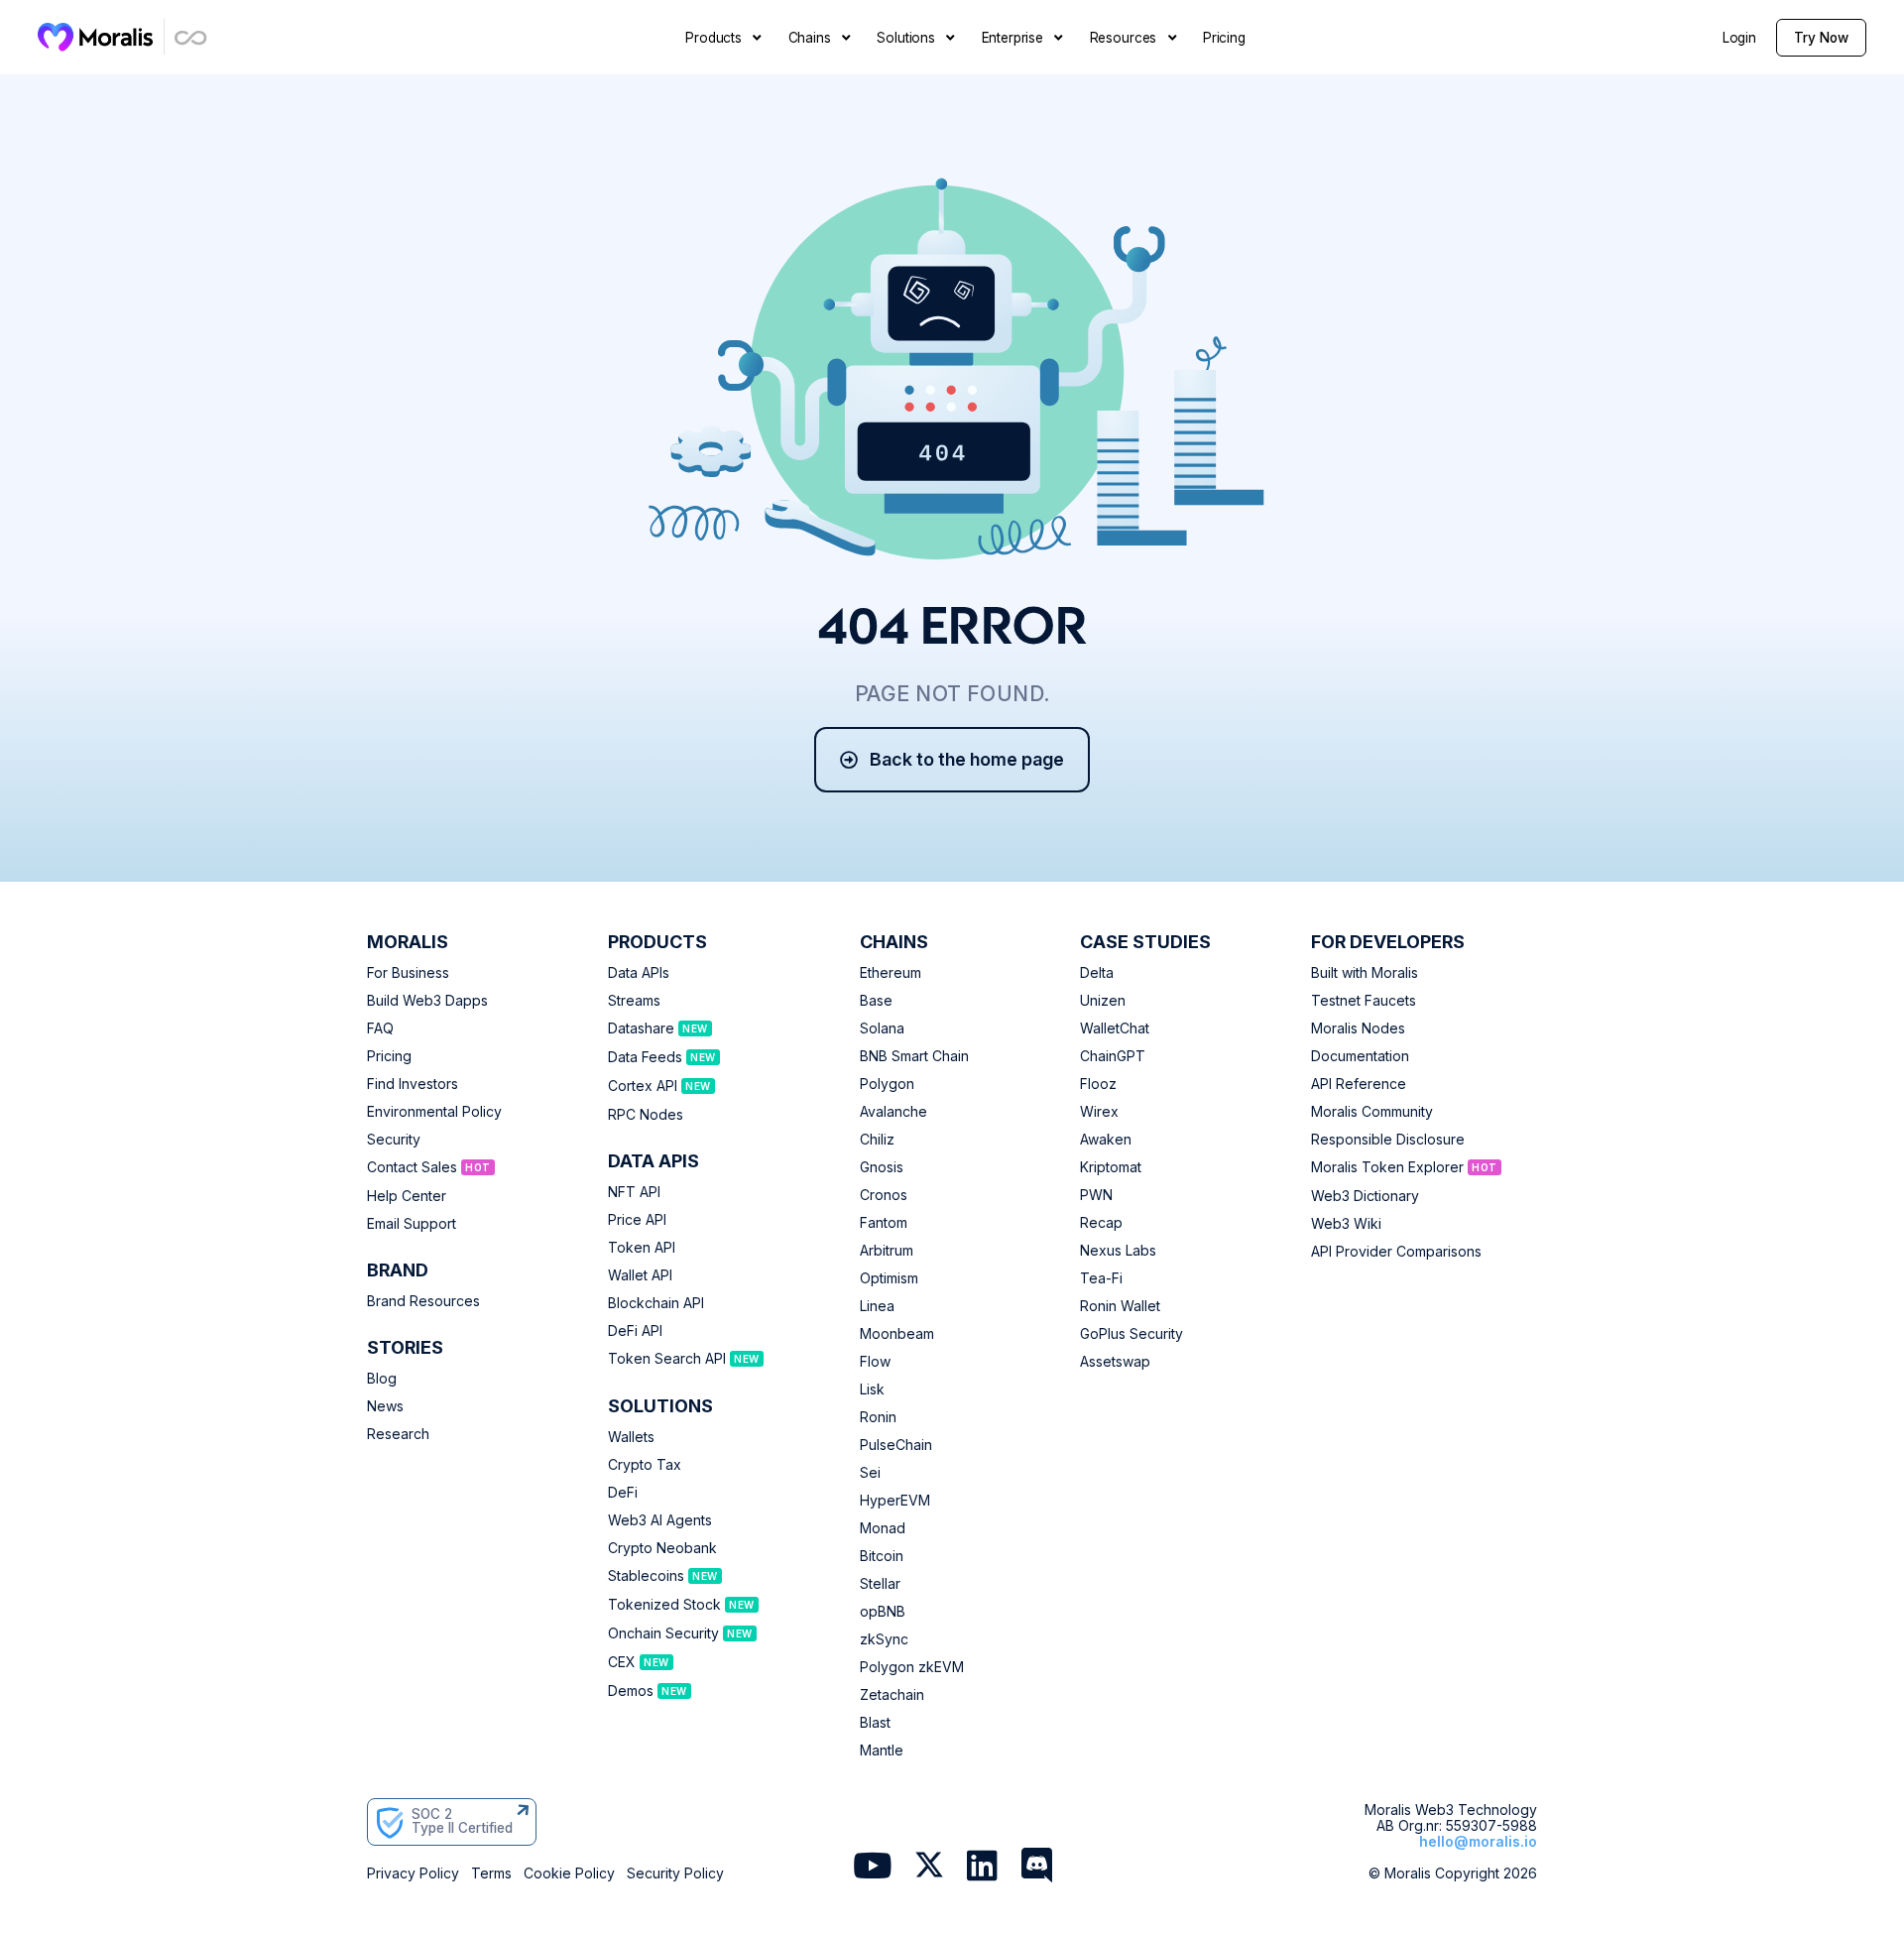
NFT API (634, 1192)
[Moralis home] (96, 37)
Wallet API (640, 1275)
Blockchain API (656, 1303)
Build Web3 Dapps (427, 1001)
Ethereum (891, 973)
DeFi (623, 1493)
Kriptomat (1111, 1167)
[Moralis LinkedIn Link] (982, 1868)
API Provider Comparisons (1396, 1252)
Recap (1101, 1223)
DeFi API (635, 1331)
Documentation (1360, 1056)
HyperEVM (895, 1501)
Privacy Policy (413, 1873)
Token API (642, 1248)
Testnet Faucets (1364, 1001)
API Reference (1359, 1084)
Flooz (1098, 1084)
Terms (491, 1873)
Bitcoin (882, 1556)
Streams (634, 1001)
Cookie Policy (569, 1873)
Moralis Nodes (1358, 1028)
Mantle (882, 1751)
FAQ (380, 1028)
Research (398, 1434)
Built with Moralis (1365, 973)
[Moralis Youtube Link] (872, 1868)
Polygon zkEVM (912, 1667)
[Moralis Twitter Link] (929, 1869)
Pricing (389, 1056)
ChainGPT (1113, 1056)
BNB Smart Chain (914, 1056)
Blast (875, 1723)
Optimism (889, 1278)
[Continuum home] (191, 37)
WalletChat (1115, 1028)
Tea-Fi (1101, 1278)
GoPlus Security (1131, 1334)
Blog (382, 1379)
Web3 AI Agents (660, 1520)
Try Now (1821, 38)
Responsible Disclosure (1388, 1140)
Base (876, 1001)
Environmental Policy (434, 1112)
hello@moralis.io (1478, 1841)
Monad (883, 1528)
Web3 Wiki (1346, 1224)
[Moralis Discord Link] (1037, 1868)
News (385, 1406)
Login (1739, 38)
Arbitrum (887, 1251)
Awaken (1106, 1140)
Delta (1097, 973)
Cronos (884, 1195)
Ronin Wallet (1120, 1306)
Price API (637, 1220)
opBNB (883, 1612)
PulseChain (896, 1445)
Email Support (412, 1224)
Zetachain (892, 1695)
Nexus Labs (1118, 1251)
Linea (877, 1306)
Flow (875, 1362)
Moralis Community (1372, 1112)
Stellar (880, 1584)
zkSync (884, 1639)
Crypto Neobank (662, 1548)
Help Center (407, 1196)
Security (394, 1140)
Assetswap (1115, 1362)
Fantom (884, 1223)
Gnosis (882, 1167)
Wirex (1099, 1112)
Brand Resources (423, 1301)
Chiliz (877, 1140)
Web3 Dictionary (1365, 1196)
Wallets (631, 1437)
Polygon (887, 1084)
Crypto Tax (645, 1465)
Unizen (1103, 1001)
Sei (870, 1473)
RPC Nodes (646, 1115)
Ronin (878, 1417)
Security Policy (675, 1873)
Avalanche (893, 1112)
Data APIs (639, 973)
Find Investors (413, 1084)
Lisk (872, 1389)
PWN (1096, 1195)
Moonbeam (897, 1334)
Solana (882, 1028)
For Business (408, 973)
